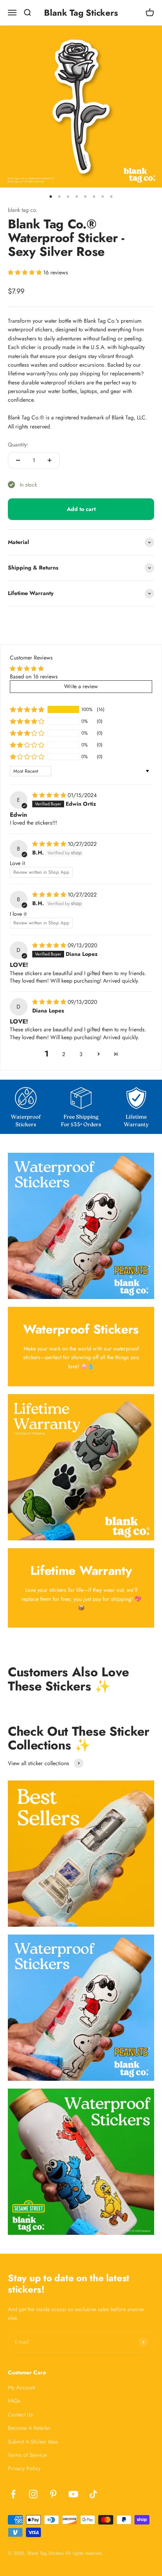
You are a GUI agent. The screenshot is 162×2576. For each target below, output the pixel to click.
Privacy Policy (24, 2468)
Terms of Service (27, 2455)
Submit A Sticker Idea (33, 2442)
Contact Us (20, 2414)
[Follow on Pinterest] (53, 2494)
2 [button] (64, 1054)
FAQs (14, 2401)
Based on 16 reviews (34, 676)
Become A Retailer (29, 2428)
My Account (21, 2387)
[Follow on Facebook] (13, 2494)
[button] (26, 272)
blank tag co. (23, 210)
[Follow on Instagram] (33, 2494)
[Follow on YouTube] (73, 2494)
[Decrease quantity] (18, 460)
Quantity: (18, 445)
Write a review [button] (81, 686)
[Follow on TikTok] (93, 2494)
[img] (50, 795)
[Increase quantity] (50, 460)
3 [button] (81, 1054)
